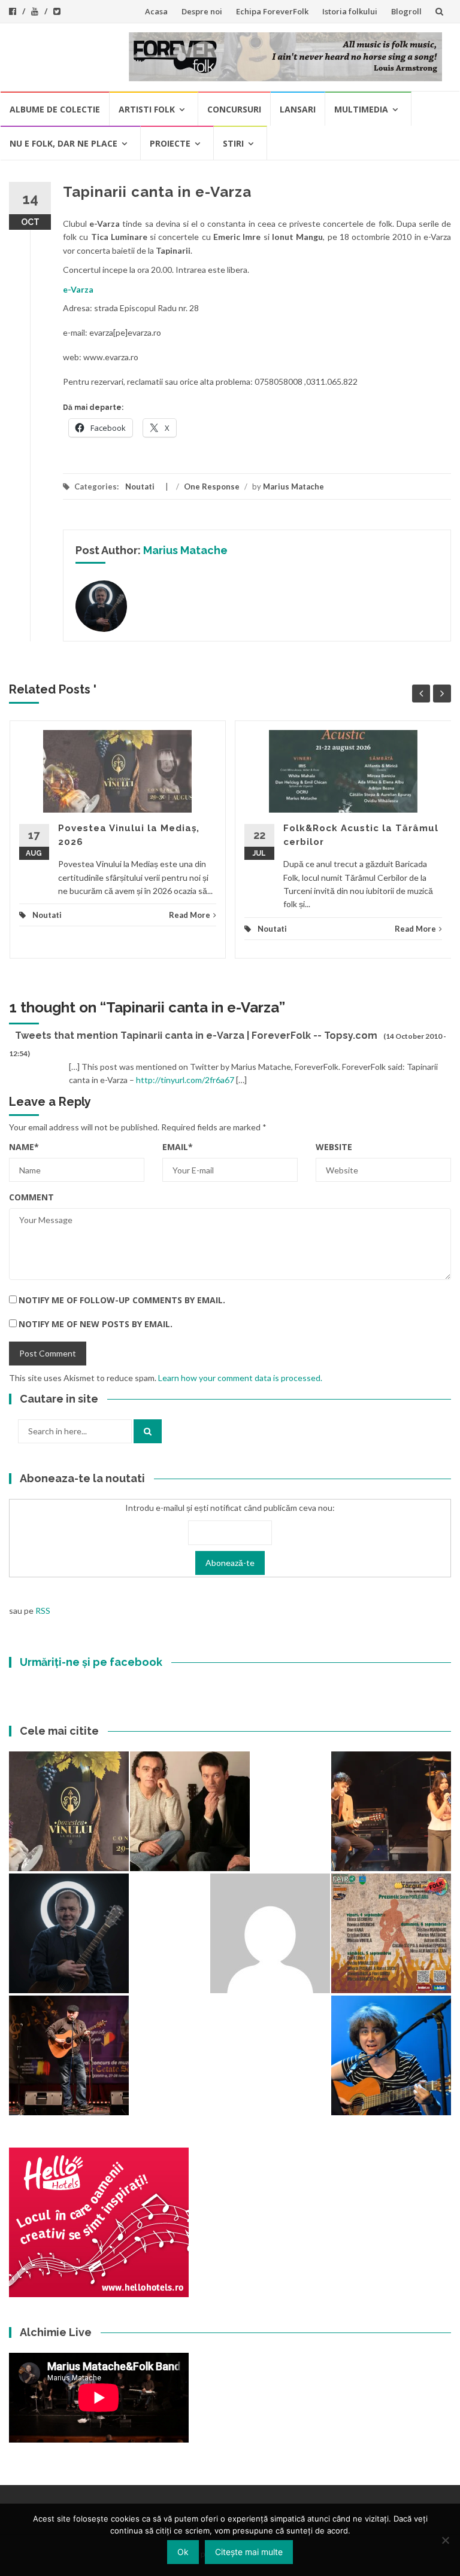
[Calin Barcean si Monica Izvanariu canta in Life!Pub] (69, 1933)
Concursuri (234, 109)
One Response (212, 486)
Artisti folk (147, 109)
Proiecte (170, 143)
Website (334, 1147)
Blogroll (406, 11)
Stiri (233, 143)
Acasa (156, 11)
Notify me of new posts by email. (96, 1324)
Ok (183, 2552)
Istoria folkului (350, 11)
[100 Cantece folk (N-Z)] (190, 1811)
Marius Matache (293, 486)
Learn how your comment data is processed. (240, 1378)
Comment (31, 1197)
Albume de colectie (55, 109)
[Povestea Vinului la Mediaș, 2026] (69, 1811)
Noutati (140, 486)
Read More (190, 915)
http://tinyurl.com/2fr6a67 (185, 1080)
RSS (43, 1611)
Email (178, 1147)
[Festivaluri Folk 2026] (391, 1811)
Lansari (298, 109)
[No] (445, 2540)
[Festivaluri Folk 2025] (69, 2055)
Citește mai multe (249, 2552)
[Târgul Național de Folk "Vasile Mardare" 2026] (391, 1933)
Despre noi (202, 11)
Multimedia (361, 109)
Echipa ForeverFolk (272, 11)
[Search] (148, 1431)
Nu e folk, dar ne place (63, 143)
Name (24, 1147)
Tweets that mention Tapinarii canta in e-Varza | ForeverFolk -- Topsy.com (196, 1035)
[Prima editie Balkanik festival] (270, 1933)
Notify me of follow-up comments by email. (122, 1300)
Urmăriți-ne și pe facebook (91, 1662)
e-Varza (78, 289)
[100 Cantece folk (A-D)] (391, 2055)
